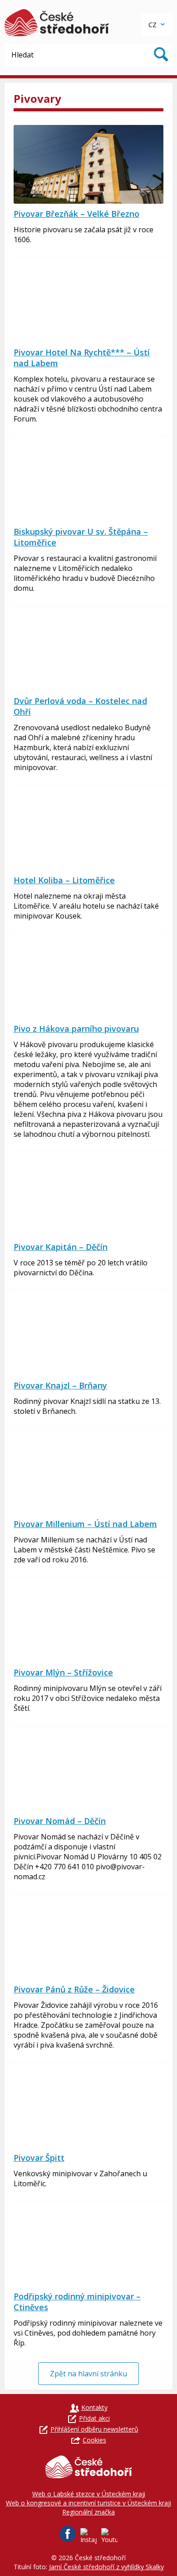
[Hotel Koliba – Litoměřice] (88, 831)
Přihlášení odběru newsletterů (94, 2429)
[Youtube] (109, 2536)
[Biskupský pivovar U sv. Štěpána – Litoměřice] (88, 482)
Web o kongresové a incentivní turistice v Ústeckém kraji (88, 2503)
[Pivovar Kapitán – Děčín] (88, 1197)
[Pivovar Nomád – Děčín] (88, 1772)
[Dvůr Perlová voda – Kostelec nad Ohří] (88, 651)
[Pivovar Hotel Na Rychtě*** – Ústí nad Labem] (88, 303)
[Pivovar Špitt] (88, 2108)
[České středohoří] (57, 23)
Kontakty (94, 2407)
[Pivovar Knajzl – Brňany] (88, 1336)
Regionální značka (88, 2512)
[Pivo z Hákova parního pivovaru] (88, 979)
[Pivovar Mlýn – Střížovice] (88, 1623)
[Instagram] (88, 2536)
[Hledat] (161, 55)
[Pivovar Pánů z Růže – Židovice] (88, 1940)
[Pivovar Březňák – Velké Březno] (88, 164)
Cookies (94, 2440)
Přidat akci (94, 2418)
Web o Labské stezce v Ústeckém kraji (89, 2494)
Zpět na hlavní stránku (88, 2374)
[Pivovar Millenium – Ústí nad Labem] (88, 1475)
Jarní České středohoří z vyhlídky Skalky (106, 2567)
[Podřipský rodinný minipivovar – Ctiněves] (88, 2247)
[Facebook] (68, 2534)
